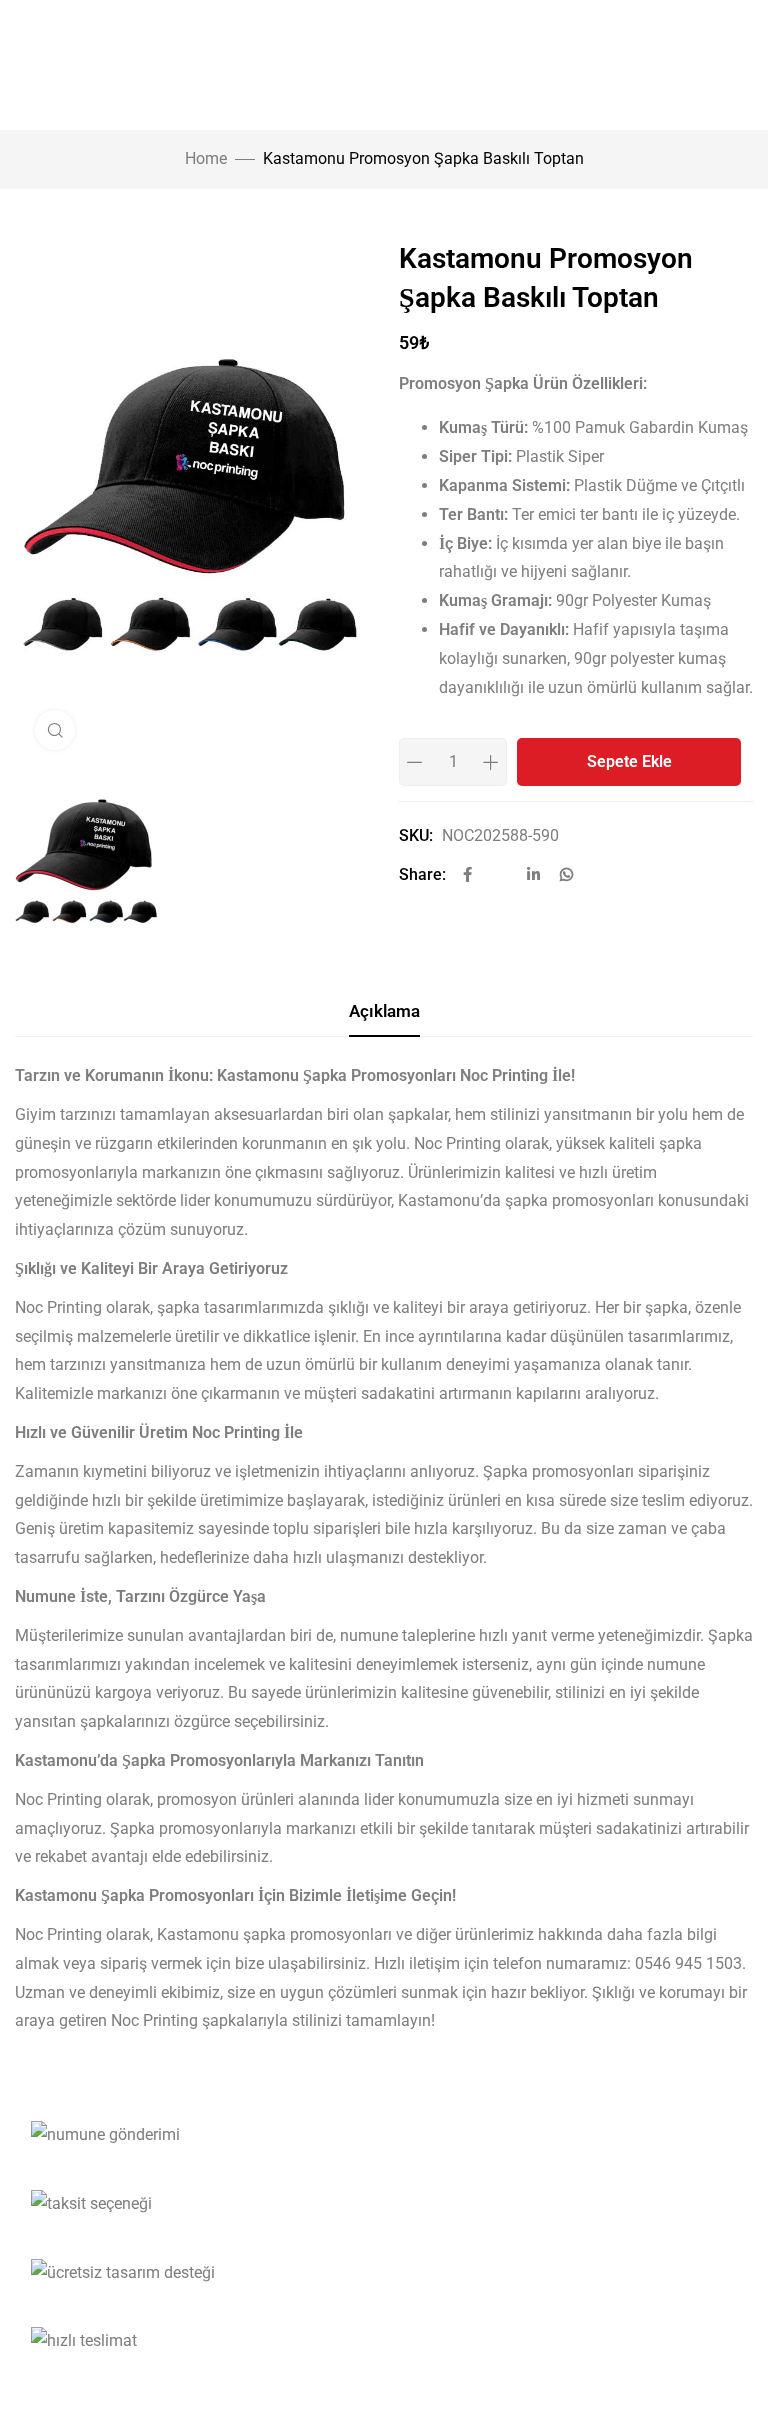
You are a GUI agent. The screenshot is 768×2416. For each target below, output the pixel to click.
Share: (422, 874)
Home (206, 158)
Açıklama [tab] (384, 1011)
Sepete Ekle (629, 761)
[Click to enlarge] (55, 730)
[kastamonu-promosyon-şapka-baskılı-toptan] (192, 861)
